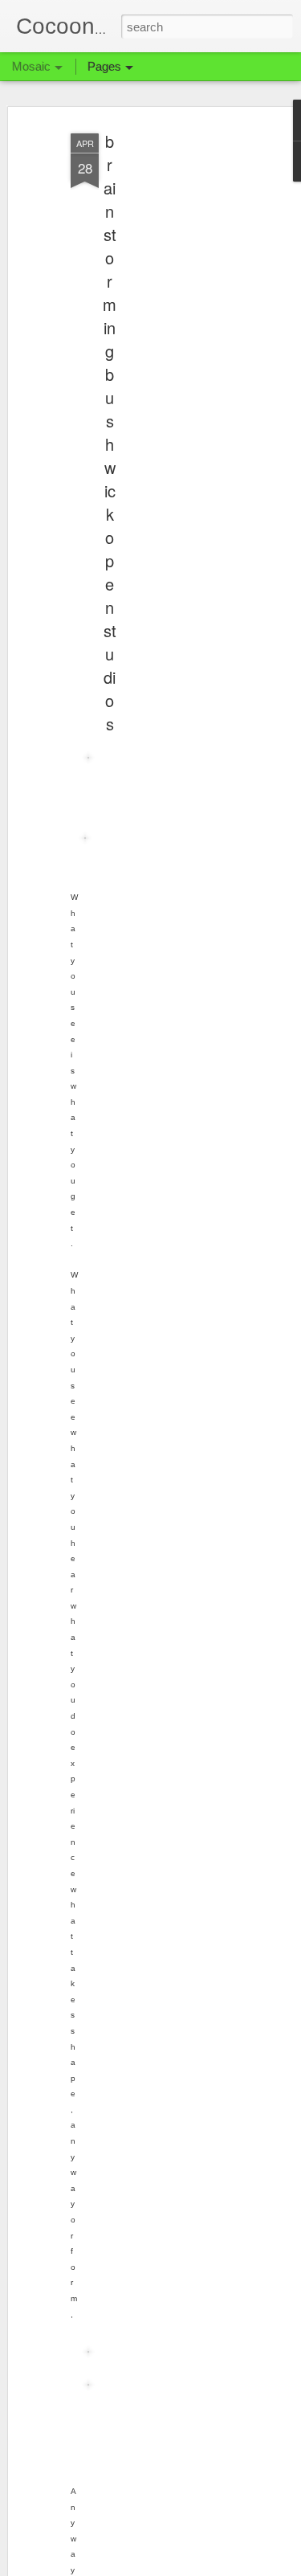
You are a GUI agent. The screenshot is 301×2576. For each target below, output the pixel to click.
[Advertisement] (163, 378)
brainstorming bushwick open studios (110, 432)
